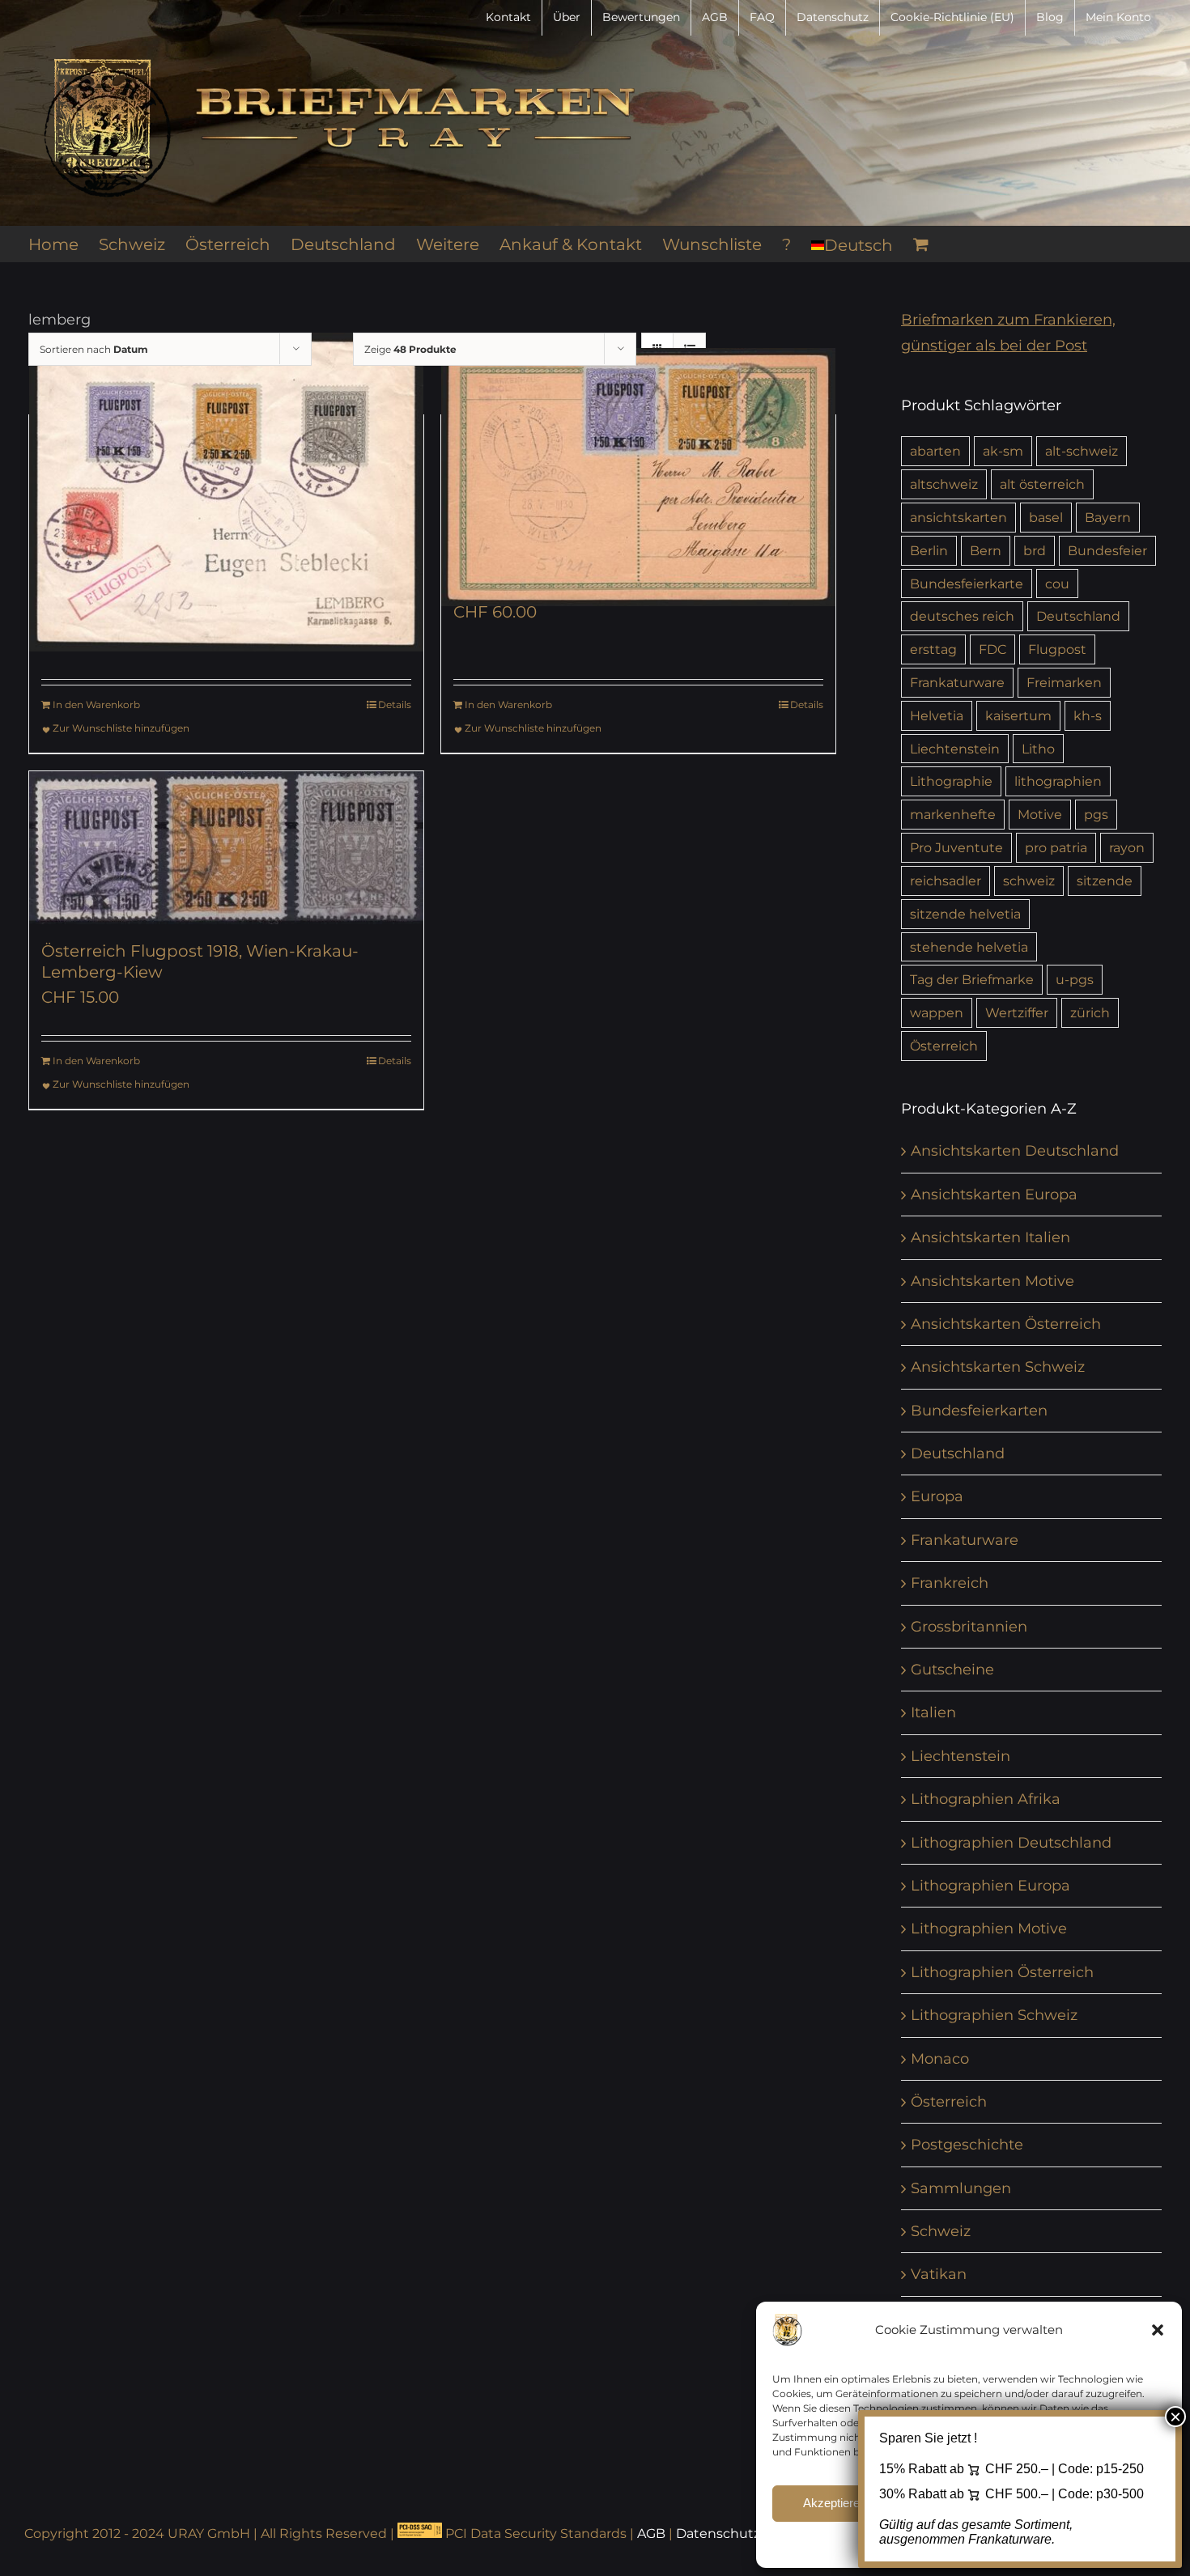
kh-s (1088, 715)
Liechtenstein (955, 749)
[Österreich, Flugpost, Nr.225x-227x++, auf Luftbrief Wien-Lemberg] (226, 492)
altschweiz (944, 484)
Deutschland (1078, 616)
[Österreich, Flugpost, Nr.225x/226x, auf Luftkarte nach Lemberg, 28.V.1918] (638, 477)
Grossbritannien (969, 1627)
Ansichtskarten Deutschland (1015, 1151)
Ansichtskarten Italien (990, 1237)
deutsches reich (962, 616)
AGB (651, 2534)
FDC (992, 649)
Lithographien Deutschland (1011, 1843)
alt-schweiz (1082, 451)
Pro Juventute (956, 847)
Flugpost (1057, 649)
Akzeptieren (835, 2503)
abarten (935, 451)
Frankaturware (957, 682)
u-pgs (1075, 979)
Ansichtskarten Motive (992, 1281)
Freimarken (1064, 682)
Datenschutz (718, 2534)
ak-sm (1003, 451)
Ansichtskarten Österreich (1006, 1324)
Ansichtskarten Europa (994, 1195)
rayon (1127, 847)
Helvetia (937, 715)
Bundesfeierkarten (979, 1411)
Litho (1038, 749)
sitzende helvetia (965, 914)
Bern (986, 550)
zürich (1090, 1012)
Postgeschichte (967, 2145)
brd (1035, 550)
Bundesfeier (1107, 550)
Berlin (929, 550)
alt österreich (1042, 484)
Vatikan (939, 2274)
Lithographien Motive (989, 1929)
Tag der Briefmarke (972, 979)
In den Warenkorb (96, 704)
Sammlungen (961, 2188)
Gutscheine (952, 1670)
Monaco (940, 2059)
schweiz (1029, 881)
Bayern (1108, 517)
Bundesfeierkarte (967, 584)
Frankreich (950, 1583)
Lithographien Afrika (986, 1799)
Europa (937, 1496)
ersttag (933, 649)
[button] (1158, 2330)
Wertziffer (1017, 1012)
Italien (933, 1712)
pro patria (1056, 847)
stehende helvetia (969, 947)
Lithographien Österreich (1002, 1972)
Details (395, 704)
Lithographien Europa (990, 1886)
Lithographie (951, 781)
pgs (1096, 814)
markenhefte (953, 814)
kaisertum (1018, 715)
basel (1046, 517)
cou (1057, 584)
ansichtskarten (958, 517)
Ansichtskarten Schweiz (998, 1367)
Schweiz (941, 2231)
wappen (937, 1012)
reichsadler (946, 881)
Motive (1040, 814)
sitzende (1105, 881)
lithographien (1058, 781)
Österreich (944, 1046)
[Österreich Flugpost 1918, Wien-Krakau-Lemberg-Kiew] (226, 848)
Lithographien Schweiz (994, 2015)
